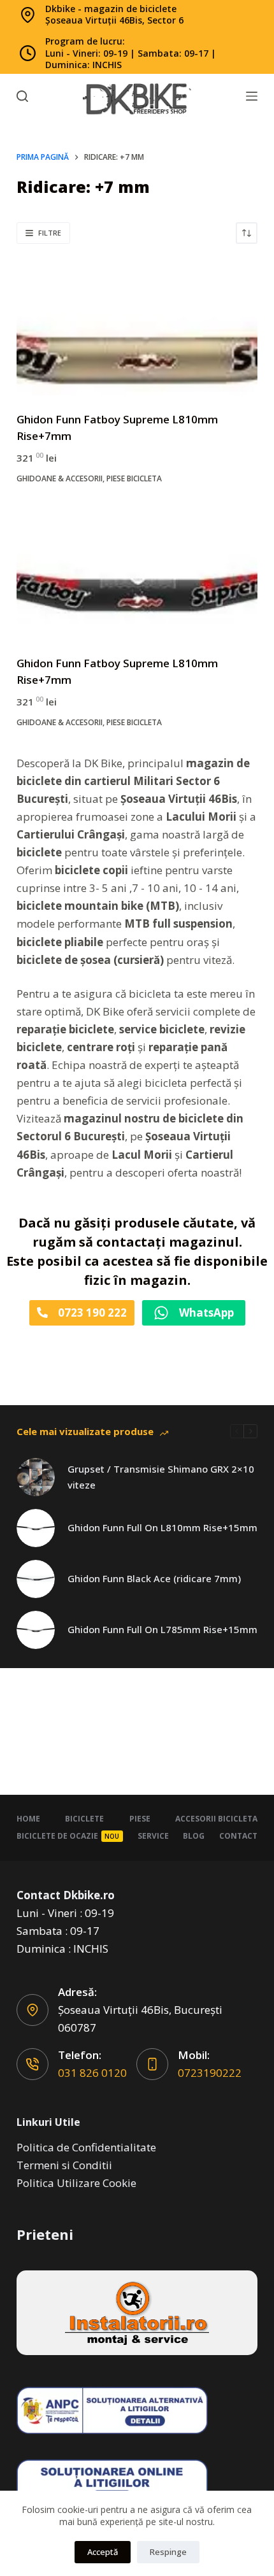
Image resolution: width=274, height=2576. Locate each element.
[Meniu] (252, 96)
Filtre (50, 233)
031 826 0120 (92, 2073)
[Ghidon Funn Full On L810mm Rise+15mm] (36, 1528)
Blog (194, 1836)
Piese (140, 1819)
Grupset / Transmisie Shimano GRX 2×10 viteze (161, 1477)
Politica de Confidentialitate (86, 2147)
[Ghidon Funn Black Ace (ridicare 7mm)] (36, 1579)
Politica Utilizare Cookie (76, 2183)
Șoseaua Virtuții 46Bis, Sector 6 (114, 20)
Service (153, 1836)
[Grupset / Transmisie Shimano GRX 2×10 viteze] (36, 1477)
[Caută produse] (22, 96)
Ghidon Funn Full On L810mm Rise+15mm (162, 1527)
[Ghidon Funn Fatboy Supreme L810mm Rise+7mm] (137, 328)
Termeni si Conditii (64, 2165)
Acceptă (103, 2552)
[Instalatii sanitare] (137, 2313)
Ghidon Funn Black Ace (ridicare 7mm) (154, 1578)
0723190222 (210, 2073)
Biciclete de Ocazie (68, 1836)
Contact (238, 1836)
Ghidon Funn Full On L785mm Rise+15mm (162, 1629)
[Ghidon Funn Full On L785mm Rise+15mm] (36, 1630)
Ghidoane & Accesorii (60, 478)
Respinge (168, 2552)
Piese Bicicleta (134, 478)
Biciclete (84, 1819)
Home (28, 1819)
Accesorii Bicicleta (216, 1819)
